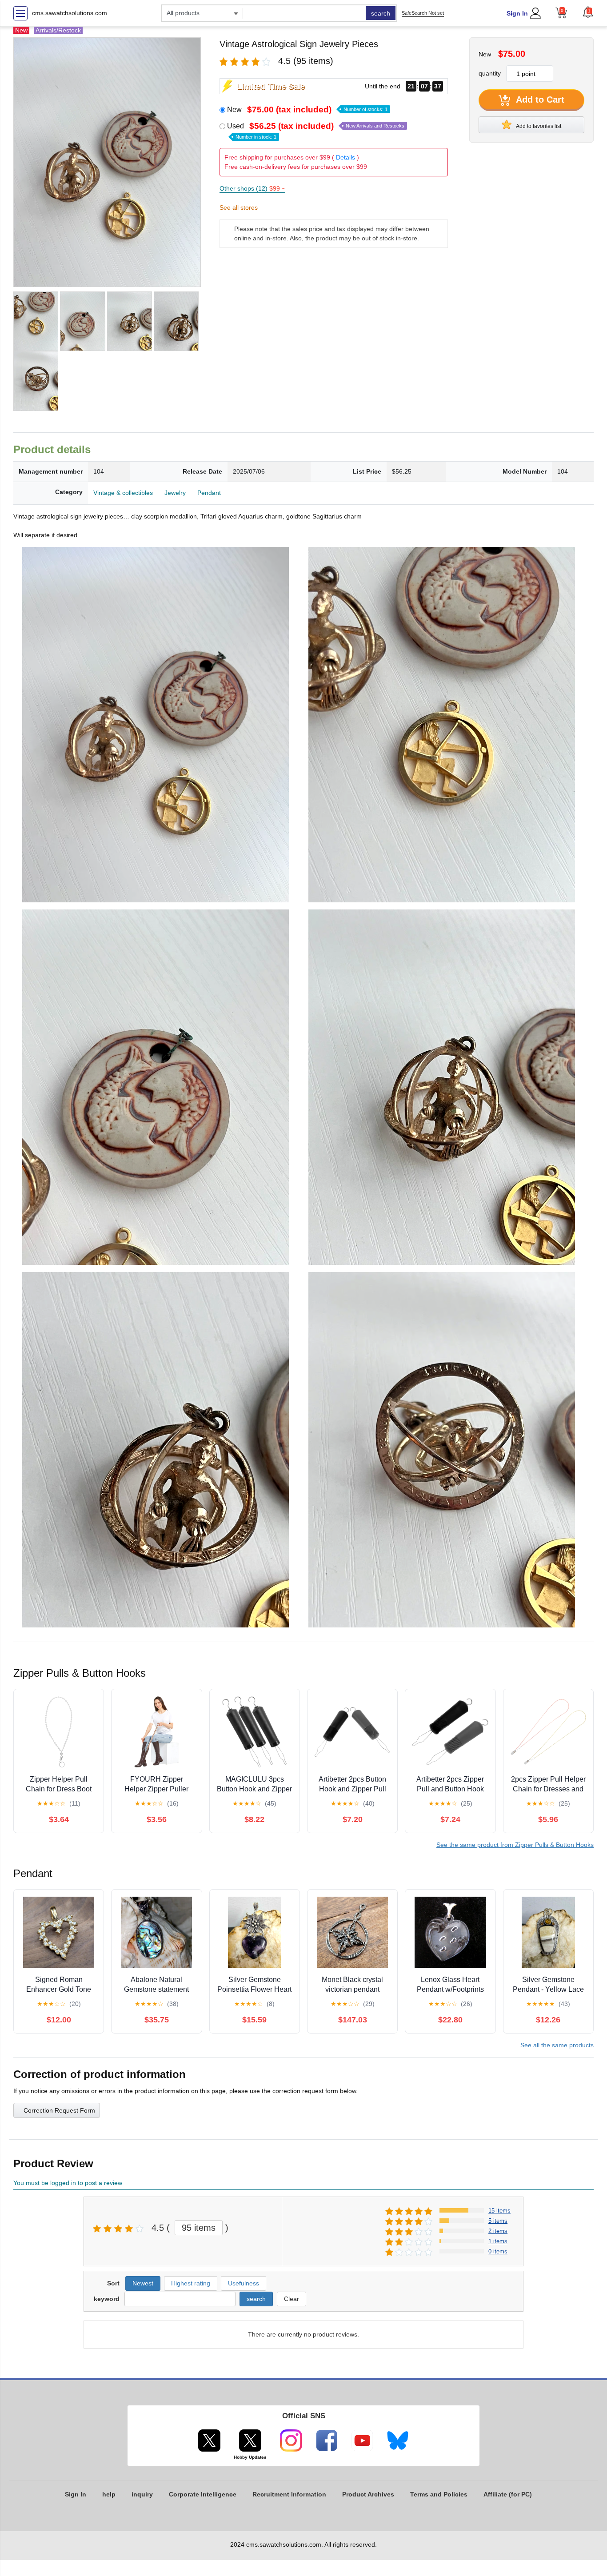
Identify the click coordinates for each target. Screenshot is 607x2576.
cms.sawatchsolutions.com (70, 13)
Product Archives (368, 2494)
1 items (498, 2241)
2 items (498, 2231)
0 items (498, 2251)
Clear (292, 2299)
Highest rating (191, 2283)
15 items (499, 2211)
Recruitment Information (289, 2494)
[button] (588, 12)
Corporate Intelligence (203, 2494)
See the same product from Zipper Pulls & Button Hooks (515, 1845)
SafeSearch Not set (423, 13)
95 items (199, 2228)
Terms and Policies (439, 2494)
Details (345, 157)
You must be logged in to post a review (68, 2183)
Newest (143, 2283)
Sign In (517, 13)
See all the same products (557, 2045)
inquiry (142, 2494)
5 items (498, 2221)
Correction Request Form (59, 2110)
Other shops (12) (252, 188)
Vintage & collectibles (123, 493)
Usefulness (244, 2283)
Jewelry (175, 493)
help (109, 2494)
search (381, 13)
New (307, 110)
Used (316, 131)
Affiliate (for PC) (508, 2494)
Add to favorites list (538, 126)
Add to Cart (539, 100)
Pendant (209, 493)
